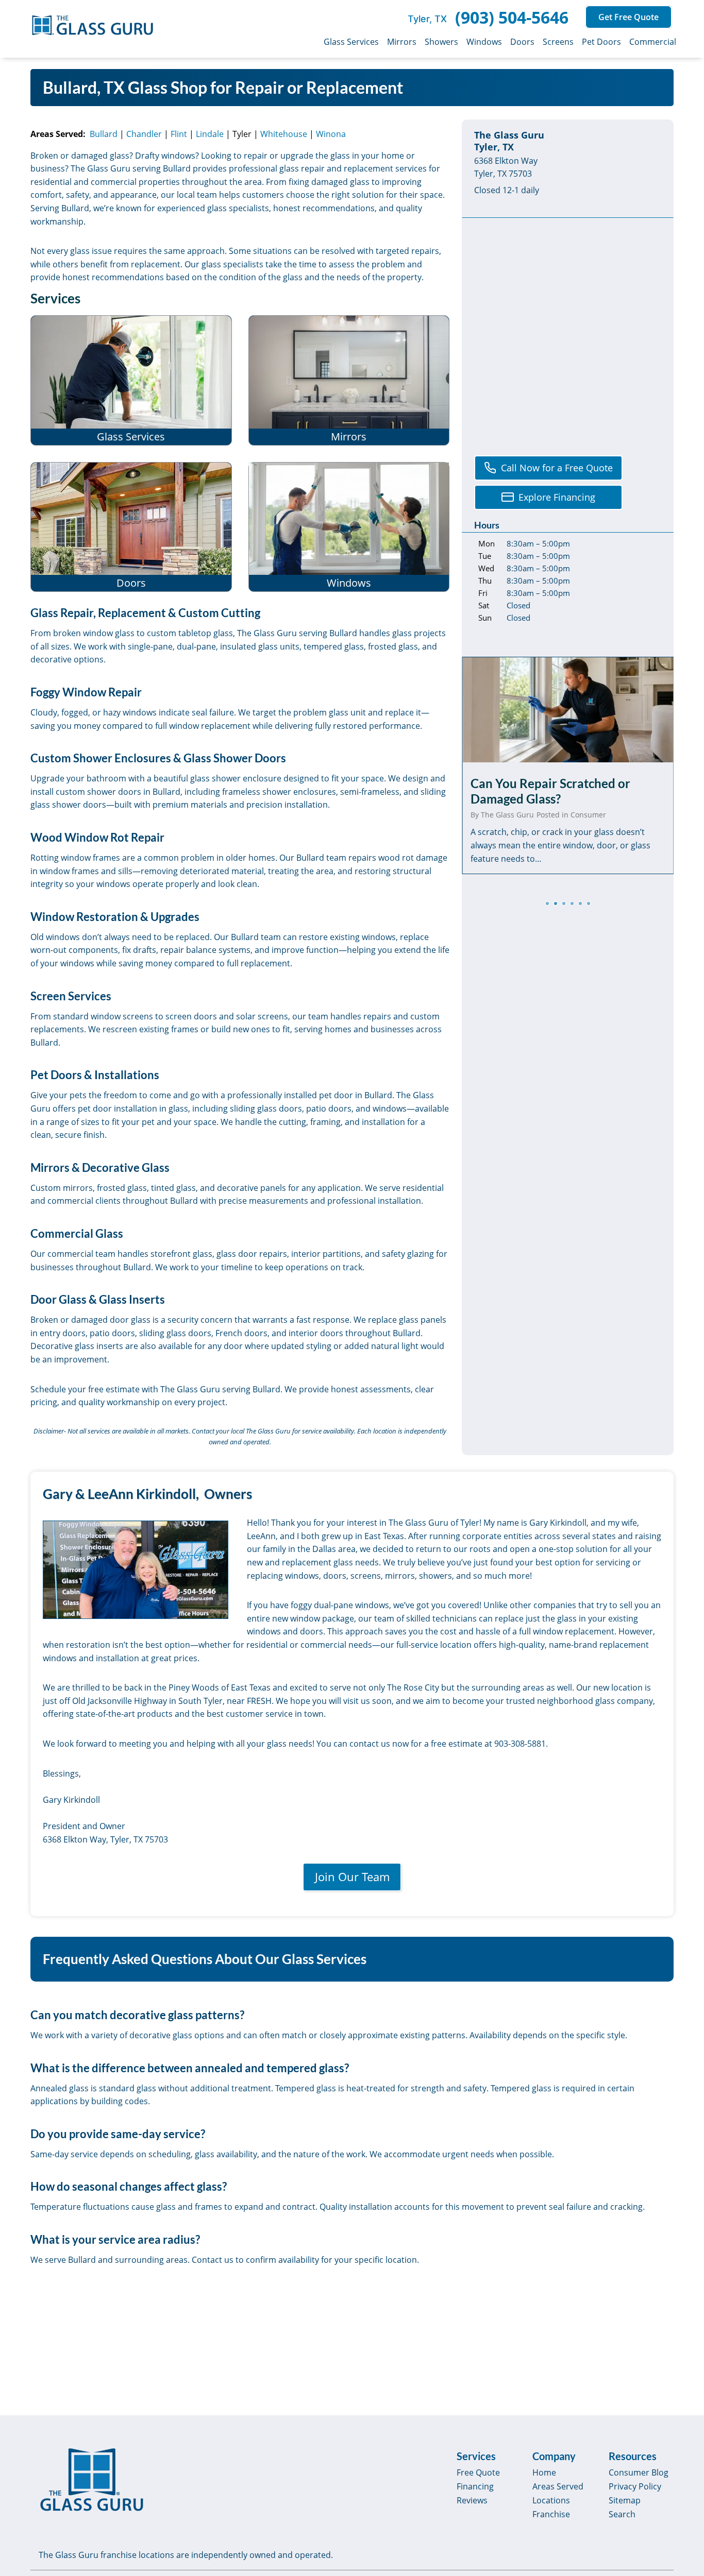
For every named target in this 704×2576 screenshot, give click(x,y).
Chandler (144, 134)
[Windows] (349, 527)
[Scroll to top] (684, 2480)
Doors (522, 42)
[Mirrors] (349, 380)
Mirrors (402, 42)
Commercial (653, 42)
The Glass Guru (507, 815)
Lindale (210, 134)
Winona (331, 134)
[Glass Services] (131, 380)
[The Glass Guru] (92, 2480)
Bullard (104, 134)
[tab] (547, 903)
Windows (484, 42)
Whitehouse (284, 134)
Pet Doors (601, 42)
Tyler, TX (427, 19)
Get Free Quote (628, 17)
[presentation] (568, 710)
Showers (441, 42)
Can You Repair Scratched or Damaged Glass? (550, 791)
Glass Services (351, 42)
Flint (179, 134)
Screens (558, 42)
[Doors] (131, 527)
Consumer (588, 815)
